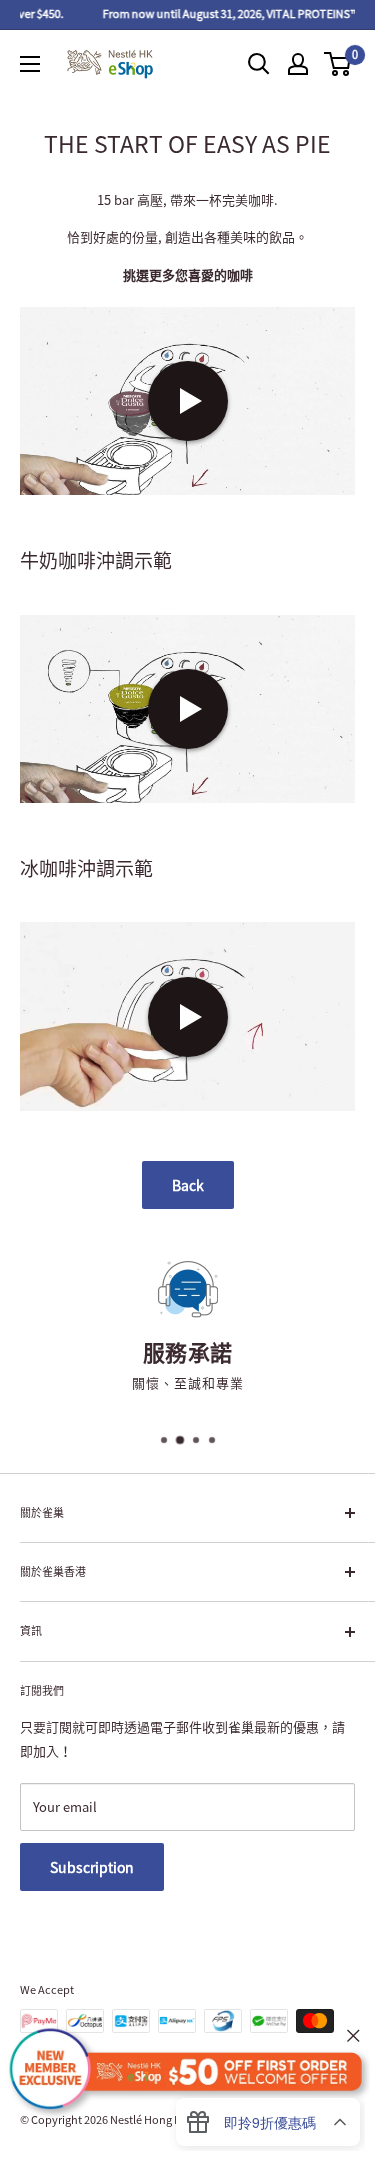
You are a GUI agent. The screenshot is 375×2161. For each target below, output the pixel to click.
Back (188, 1185)
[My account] (298, 64)
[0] (338, 64)
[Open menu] (30, 64)
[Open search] (259, 64)
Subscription (92, 1867)
